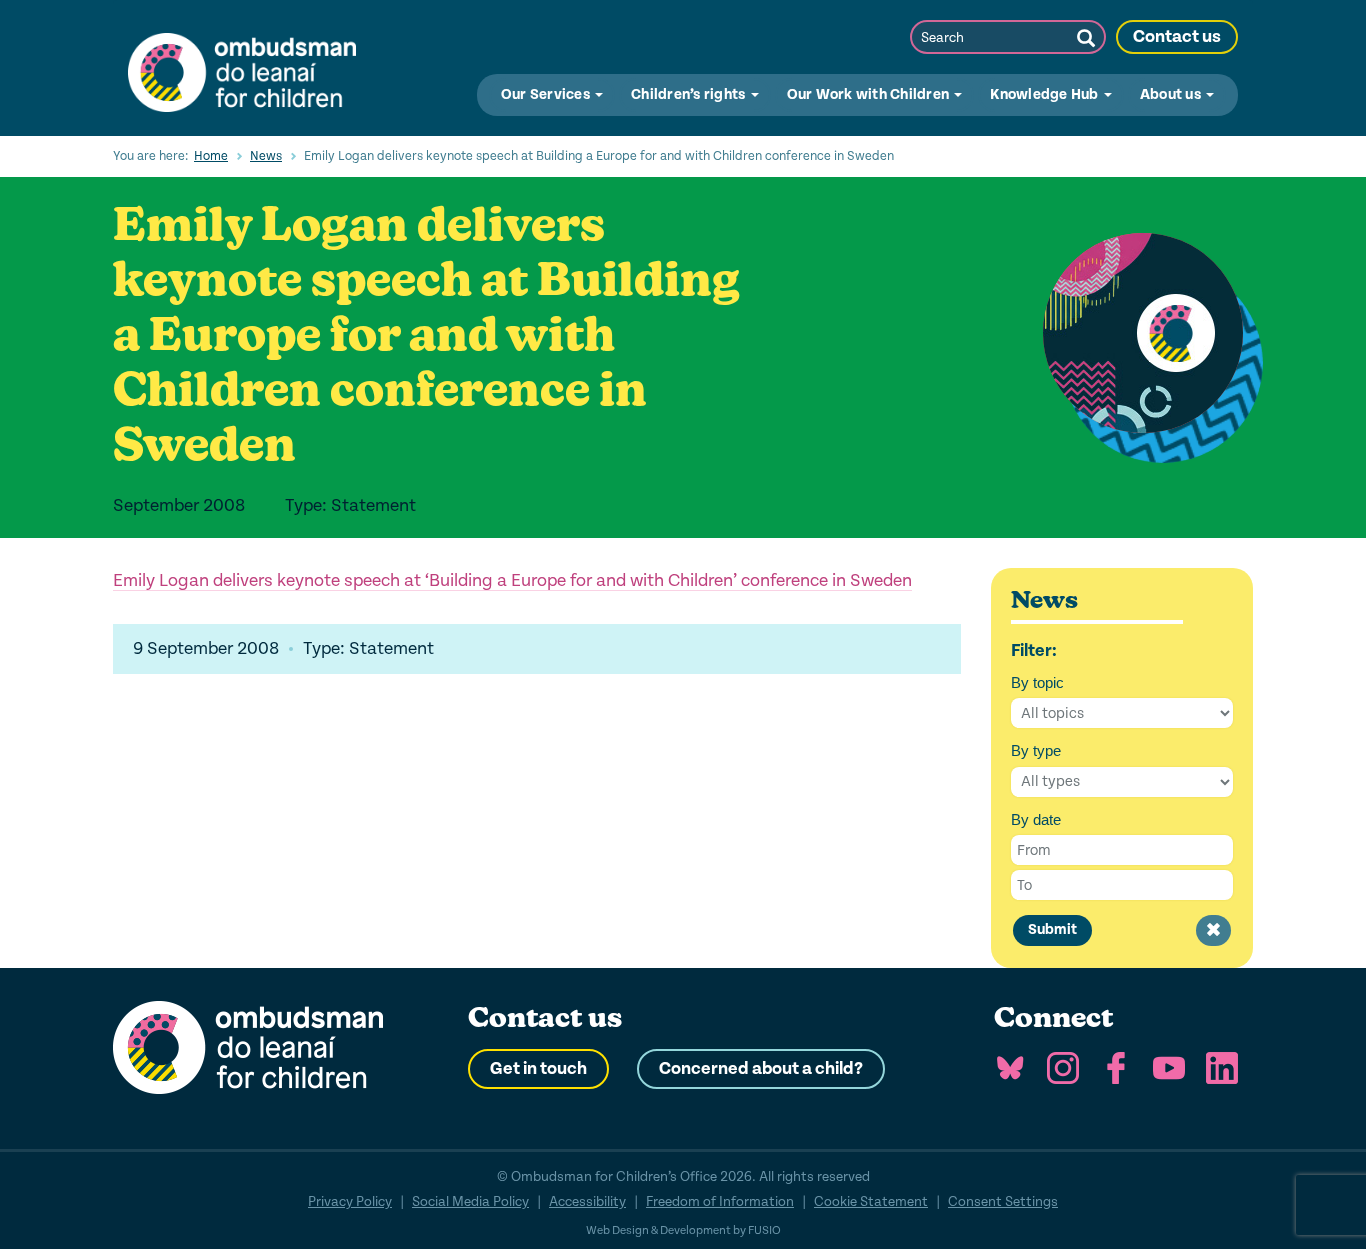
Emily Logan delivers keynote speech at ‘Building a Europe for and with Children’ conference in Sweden (512, 580)
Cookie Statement (871, 1201)
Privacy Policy (350, 1201)
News (266, 156)
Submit (1052, 929)
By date (1036, 819)
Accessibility (587, 1201)
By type (1036, 750)
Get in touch (538, 1069)
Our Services (547, 94)
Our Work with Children (870, 94)
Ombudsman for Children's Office (242, 68)
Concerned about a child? (761, 1069)
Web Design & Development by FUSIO (683, 1230)
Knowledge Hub (1046, 94)
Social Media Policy (470, 1201)
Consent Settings (1003, 1201)
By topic (1037, 682)
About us (1172, 94)
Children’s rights (690, 94)
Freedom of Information (720, 1201)
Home (211, 156)
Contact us (1177, 37)
